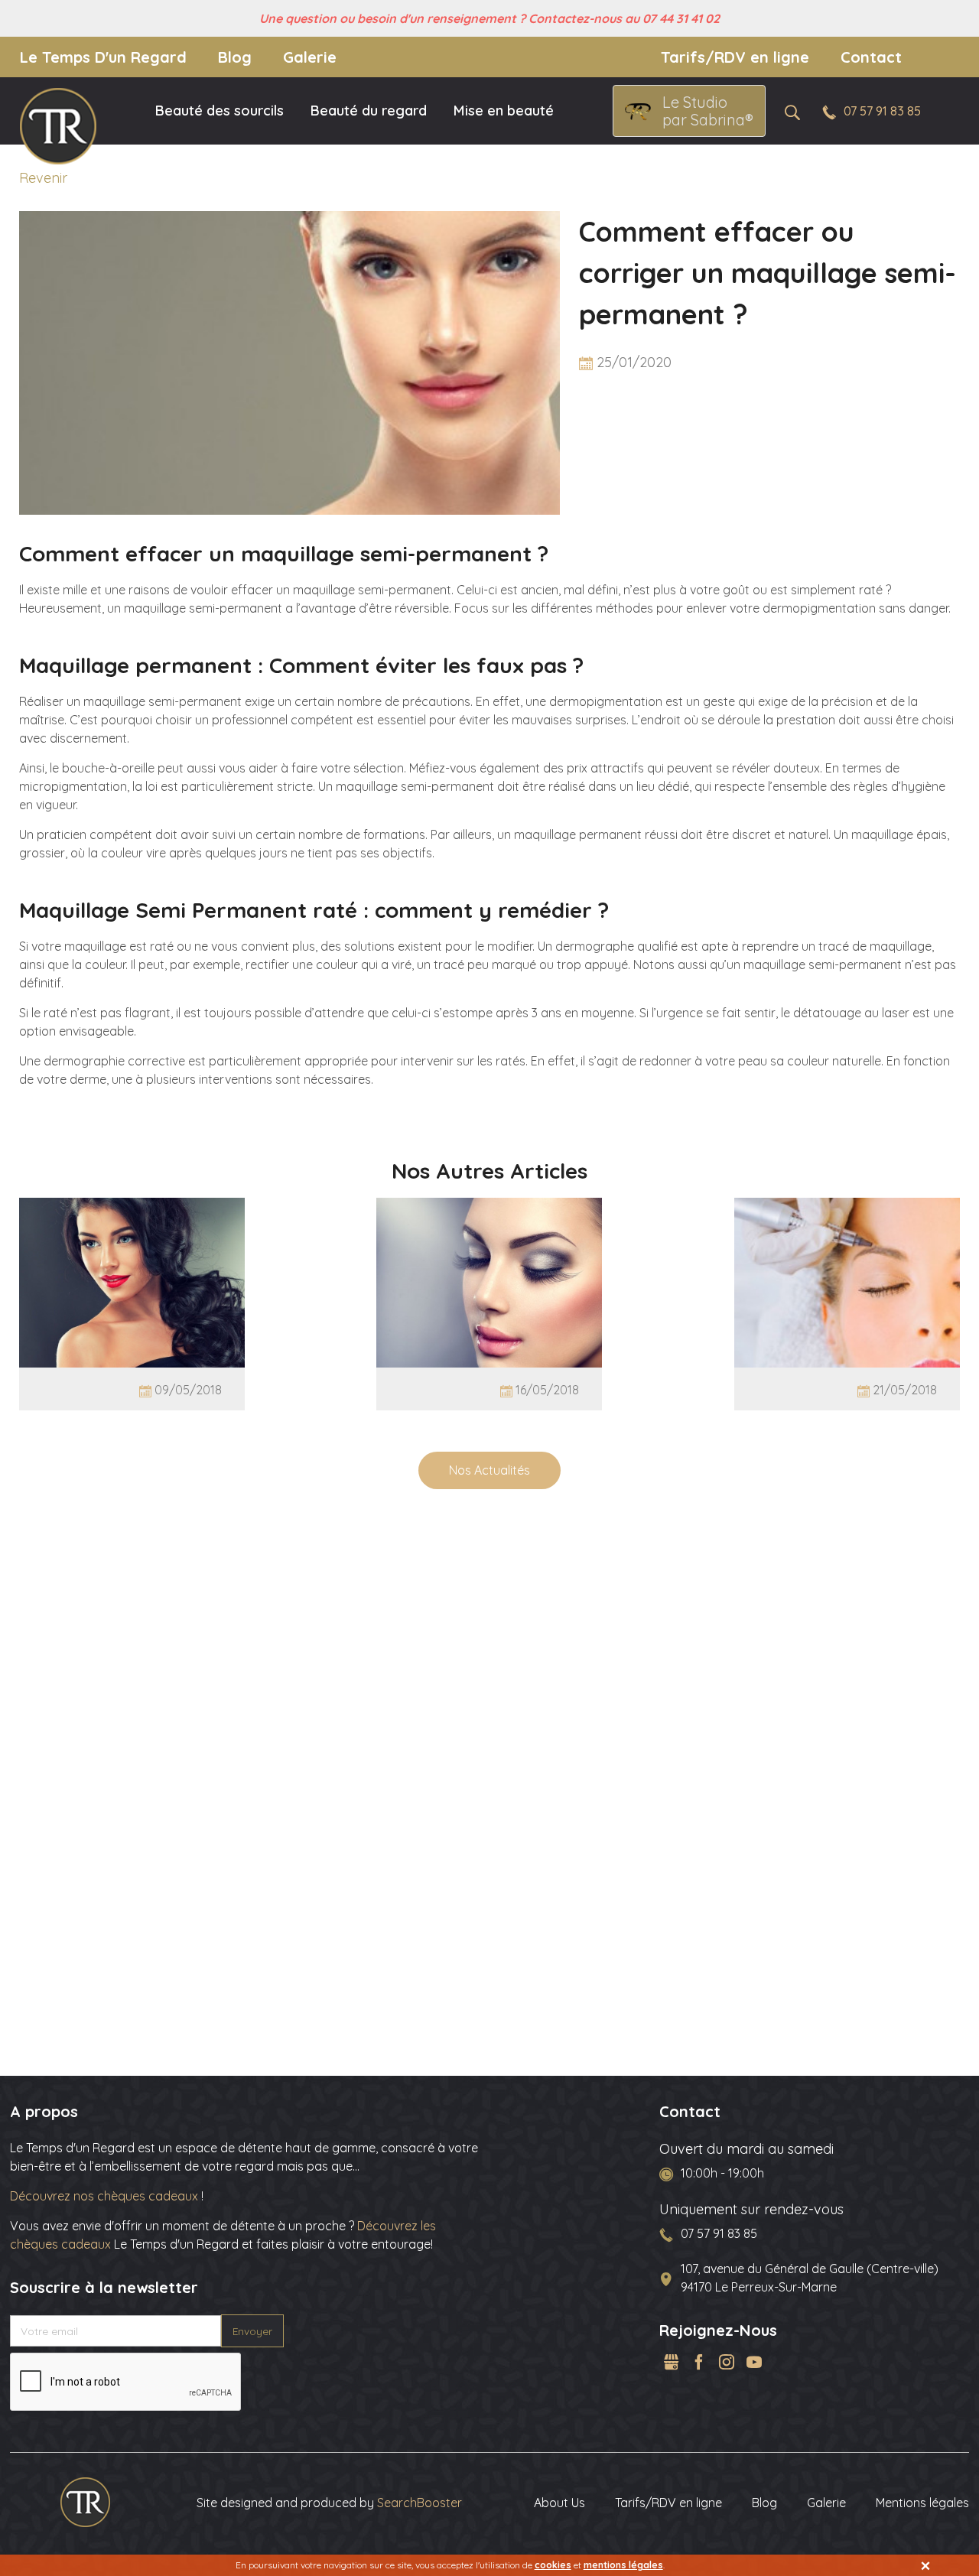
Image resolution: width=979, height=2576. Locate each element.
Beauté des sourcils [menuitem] (220, 111)
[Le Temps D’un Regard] (85, 2501)
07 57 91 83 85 (882, 111)
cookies (553, 2565)
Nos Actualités (489, 1470)
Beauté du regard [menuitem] (369, 111)
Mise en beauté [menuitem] (504, 111)
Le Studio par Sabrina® (708, 111)
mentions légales (623, 2565)
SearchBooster (420, 2503)
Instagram (727, 2362)
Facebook (699, 2362)
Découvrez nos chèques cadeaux (106, 2196)
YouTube (754, 2362)
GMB (672, 2362)
